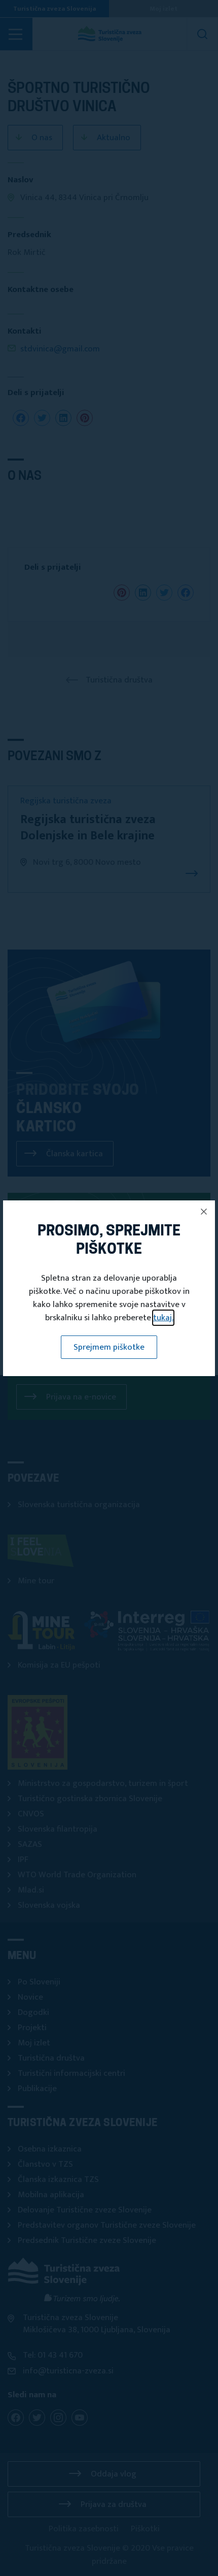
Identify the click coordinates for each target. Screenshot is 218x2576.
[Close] (204, 1212)
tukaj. (163, 1318)
